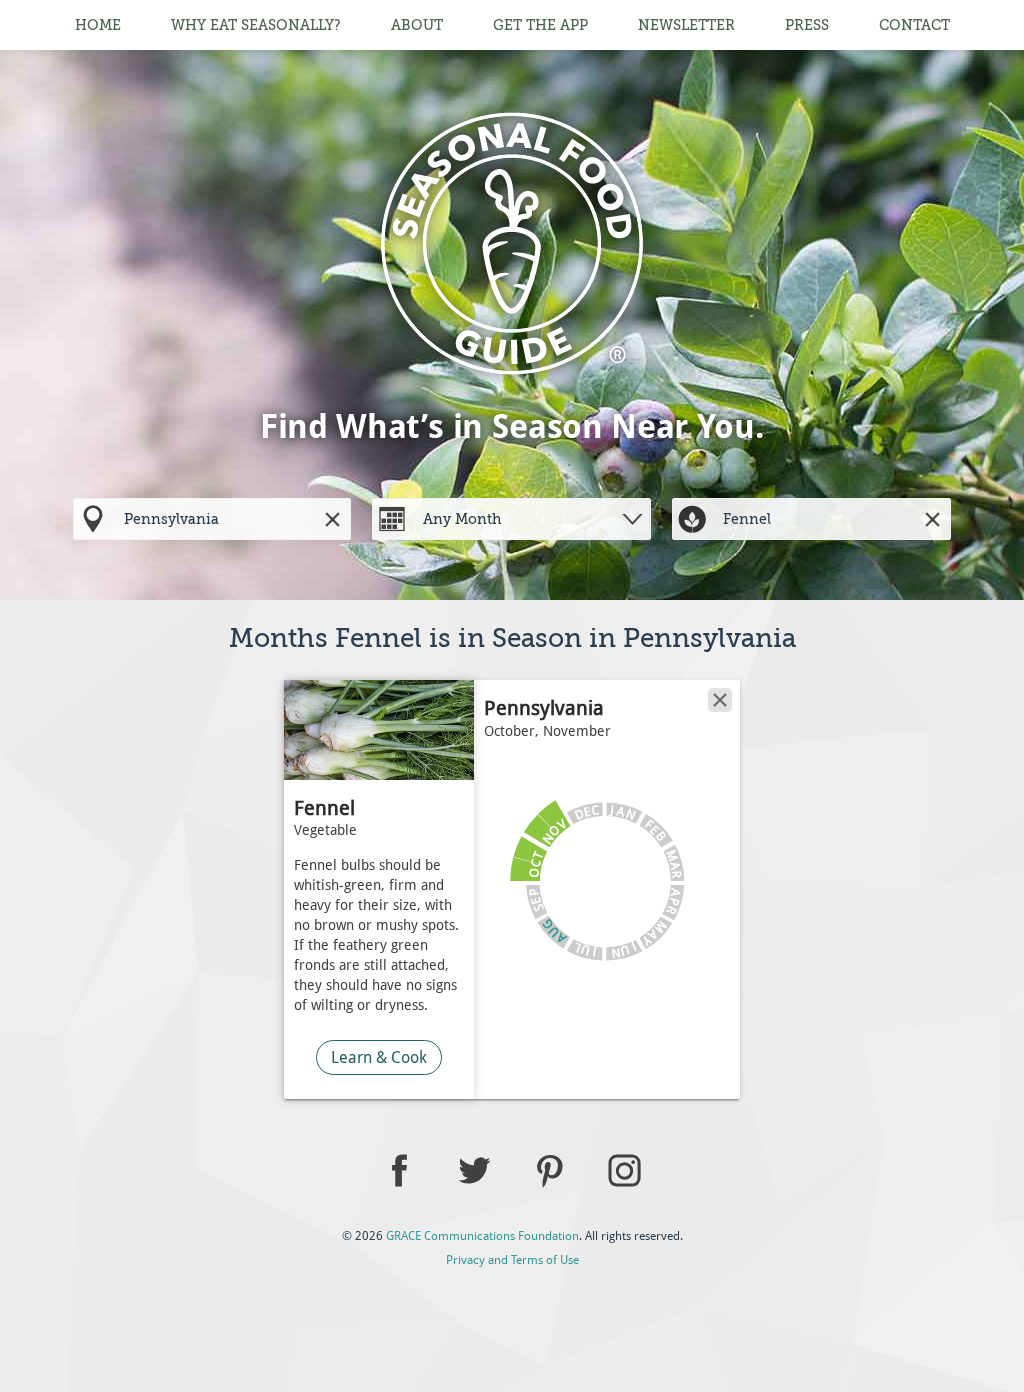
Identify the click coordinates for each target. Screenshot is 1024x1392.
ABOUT (417, 25)
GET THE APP (540, 25)
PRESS (807, 25)
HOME (98, 25)
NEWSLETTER (686, 25)
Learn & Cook (379, 1057)
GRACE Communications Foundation (482, 1236)
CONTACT (914, 25)
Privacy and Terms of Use (512, 1260)
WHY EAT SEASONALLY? (256, 25)
